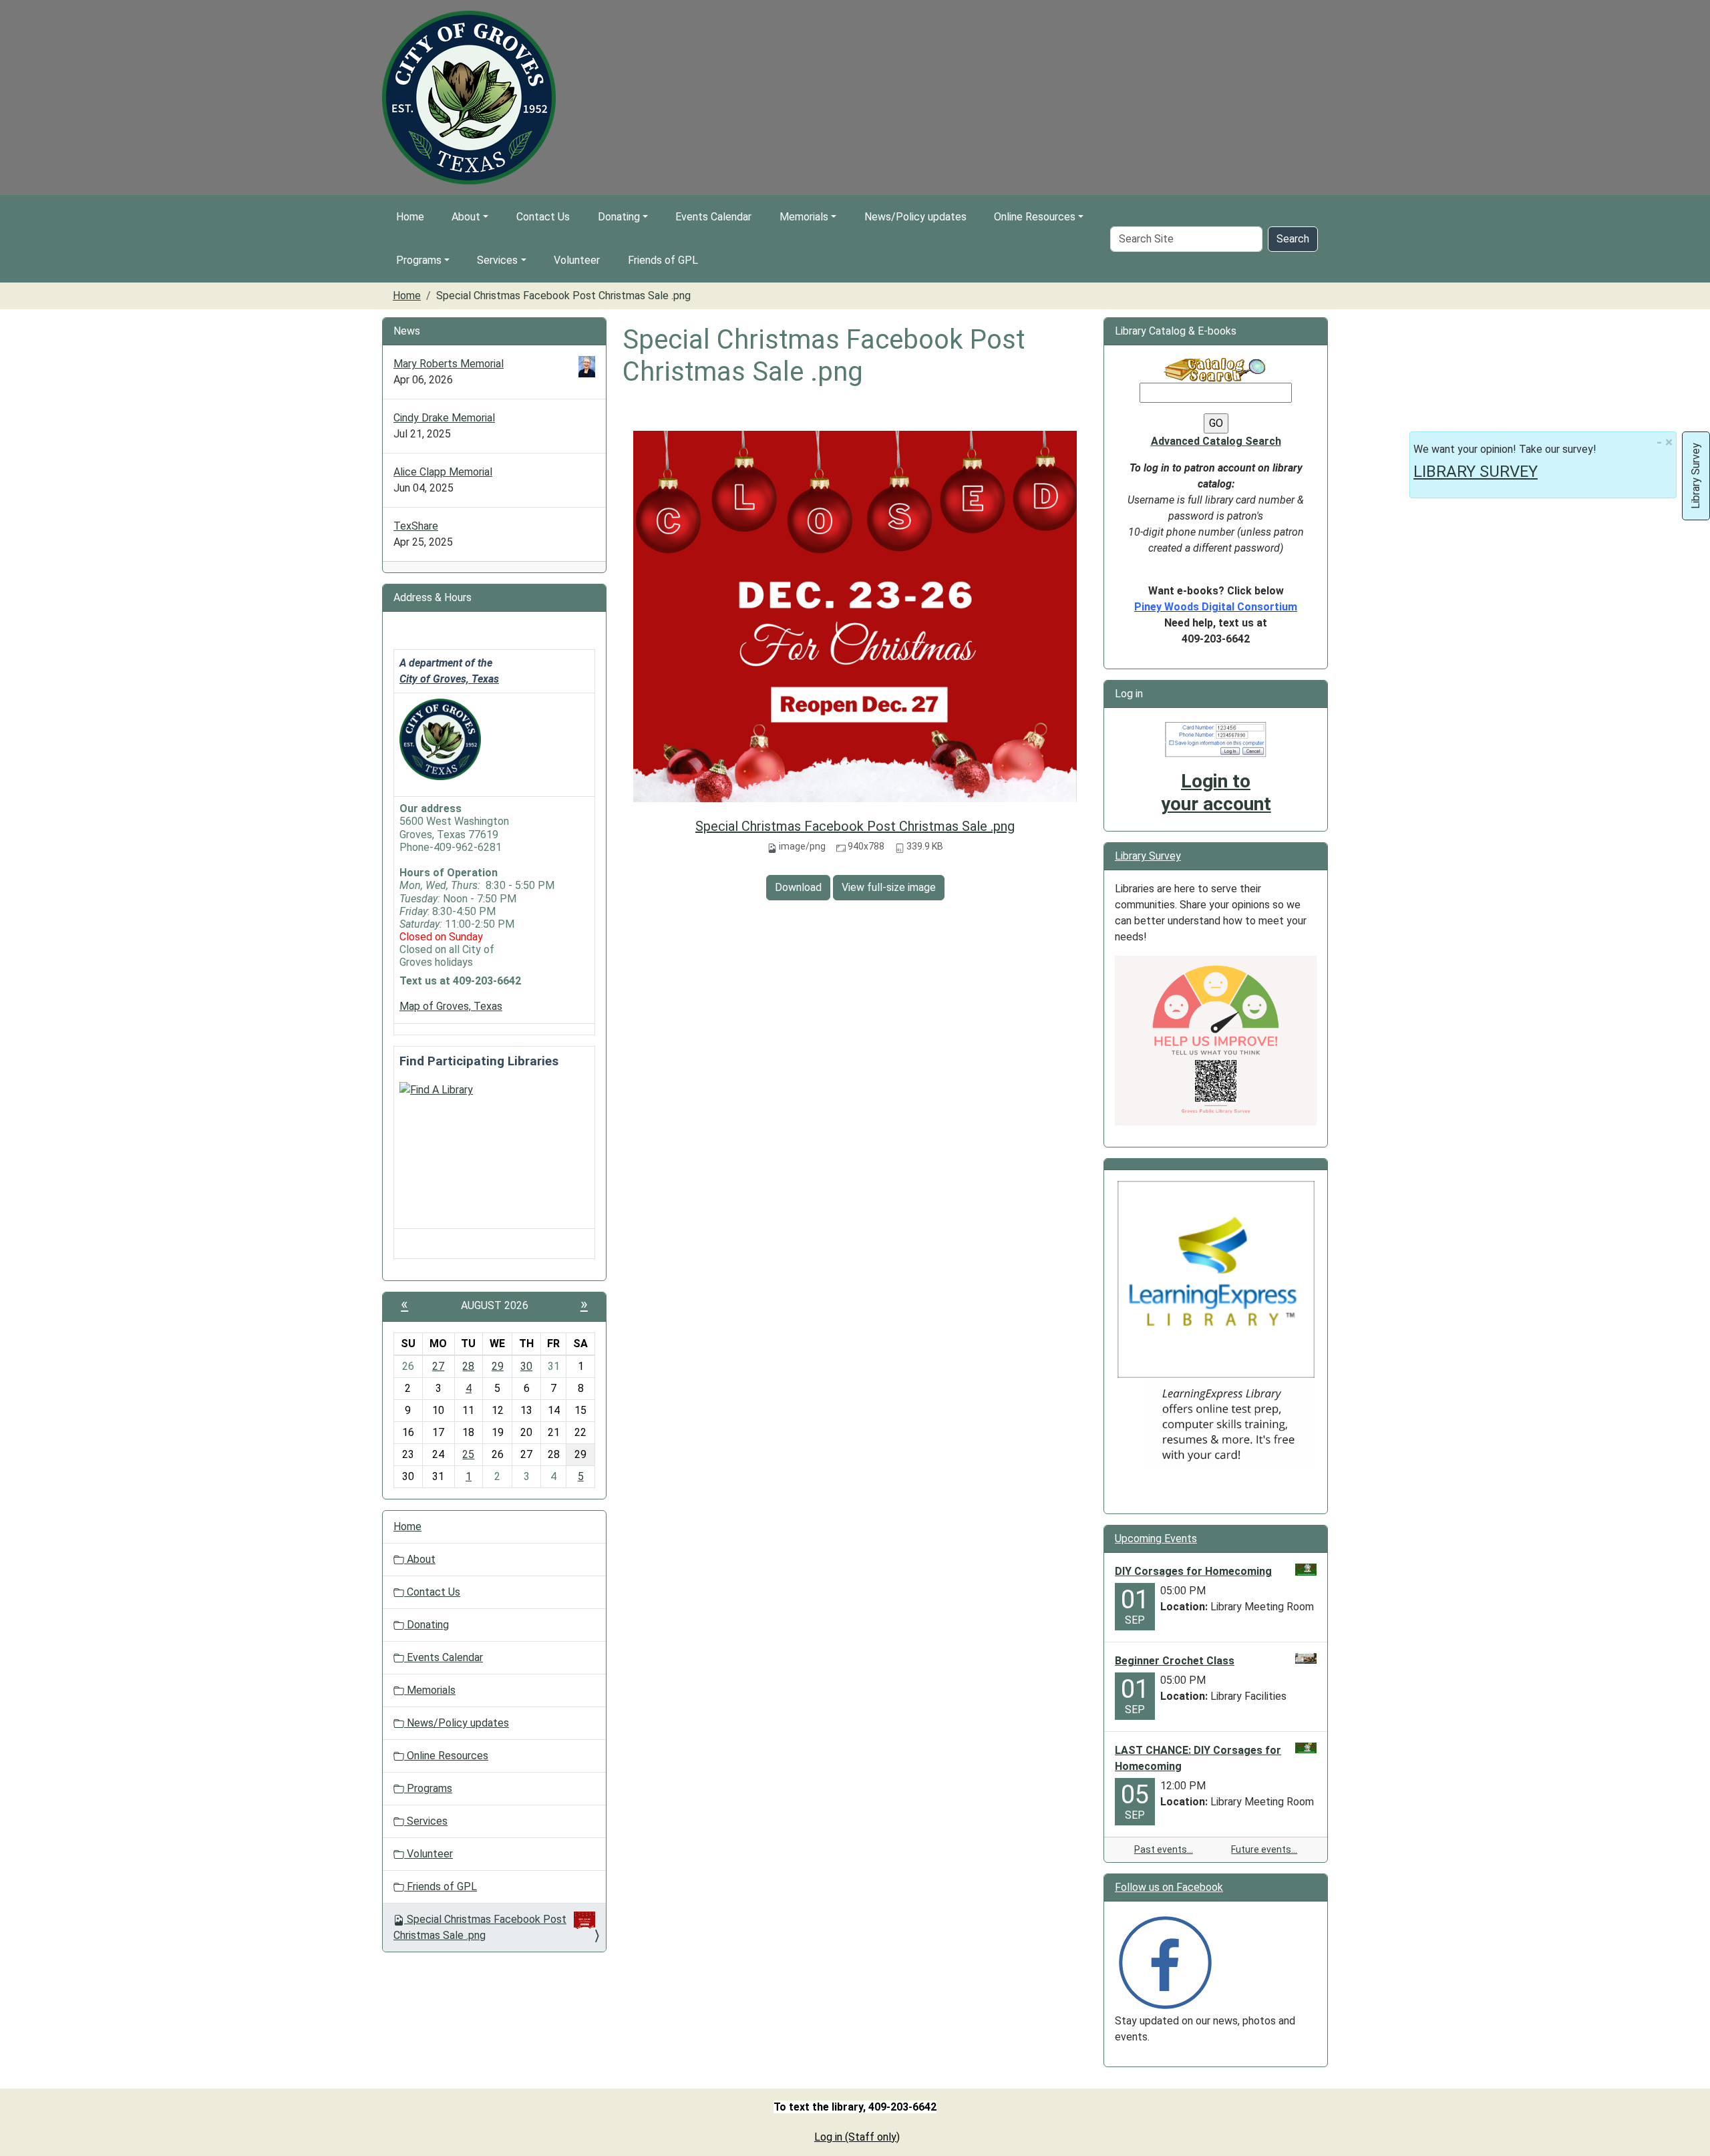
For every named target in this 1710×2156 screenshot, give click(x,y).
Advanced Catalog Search (1216, 441)
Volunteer (577, 260)
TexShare (416, 526)
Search (1293, 239)
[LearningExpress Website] (1216, 1278)
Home (410, 217)
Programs (419, 260)
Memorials (804, 217)
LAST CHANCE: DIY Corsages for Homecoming (1198, 1758)
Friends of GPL (663, 260)
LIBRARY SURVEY (1476, 472)
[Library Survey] (1216, 1040)
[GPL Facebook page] (1165, 1961)
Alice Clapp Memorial (443, 472)
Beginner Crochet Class (1175, 1661)
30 (526, 1366)
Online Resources (1035, 217)
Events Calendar (713, 217)
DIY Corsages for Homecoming (1193, 1571)
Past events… (1164, 1849)
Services (497, 260)
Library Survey (1148, 856)
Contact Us (543, 217)
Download (798, 887)
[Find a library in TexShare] (436, 1089)
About (466, 217)
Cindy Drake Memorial (444, 418)
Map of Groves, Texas (451, 1006)
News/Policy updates (915, 217)
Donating (619, 217)
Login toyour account (1216, 792)
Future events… (1264, 1849)
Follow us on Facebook (1169, 1887)
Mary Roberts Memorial (449, 364)
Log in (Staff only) (857, 2137)
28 (468, 1366)
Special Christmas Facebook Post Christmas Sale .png (855, 826)
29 (498, 1366)
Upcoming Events (1156, 1539)
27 (438, 1366)
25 (468, 1454)
